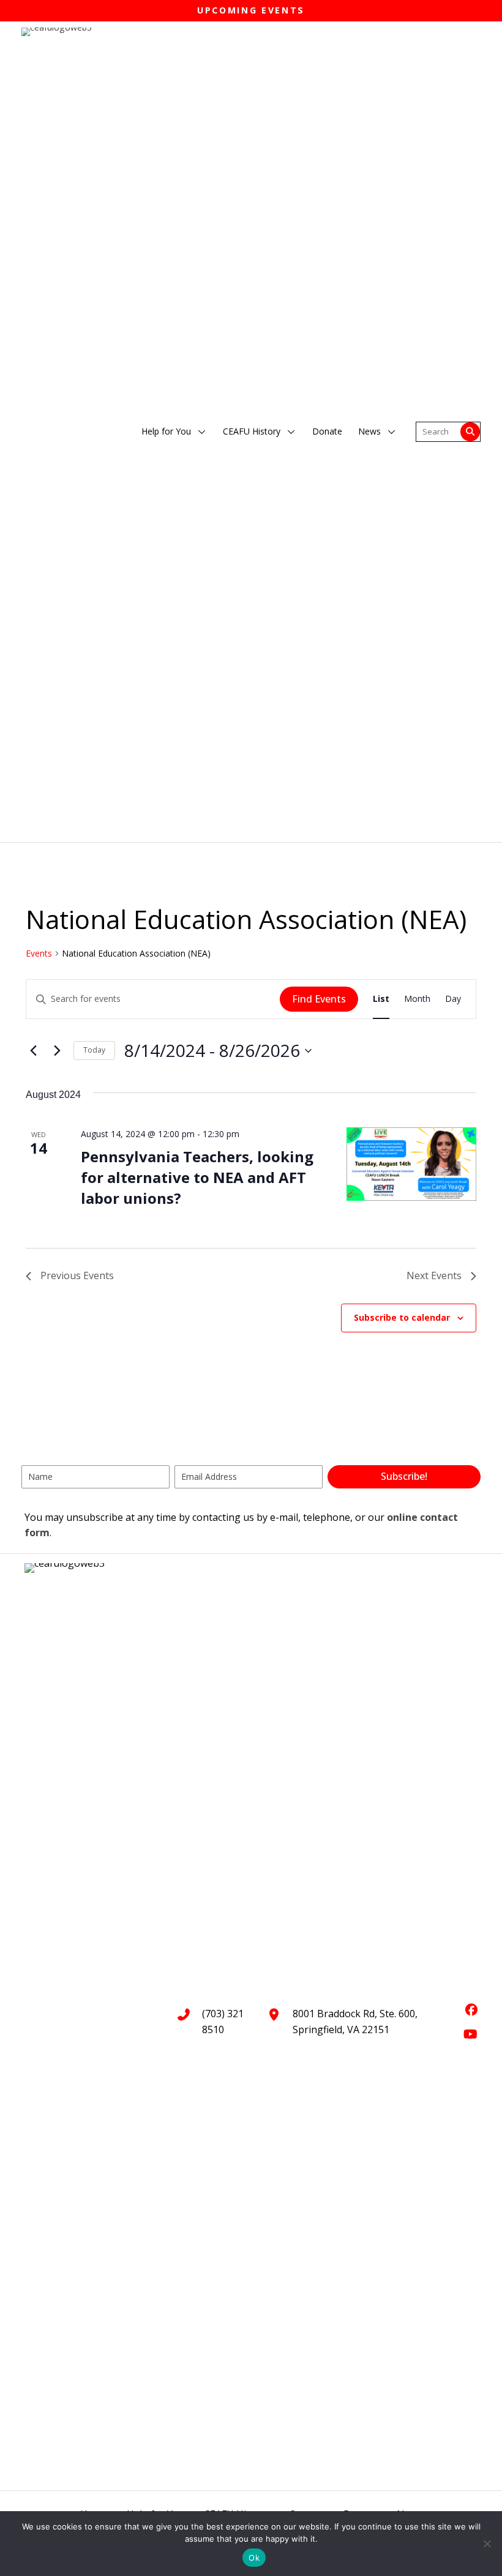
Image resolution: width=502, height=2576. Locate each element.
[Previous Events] (33, 1051)
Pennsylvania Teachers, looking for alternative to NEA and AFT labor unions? (197, 1177)
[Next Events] (57, 1051)
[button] (202, 432)
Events (39, 953)
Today (94, 1050)
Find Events (319, 999)
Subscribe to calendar (402, 1318)
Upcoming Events (251, 10)
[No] (487, 2544)
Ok (254, 2558)
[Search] (470, 432)
